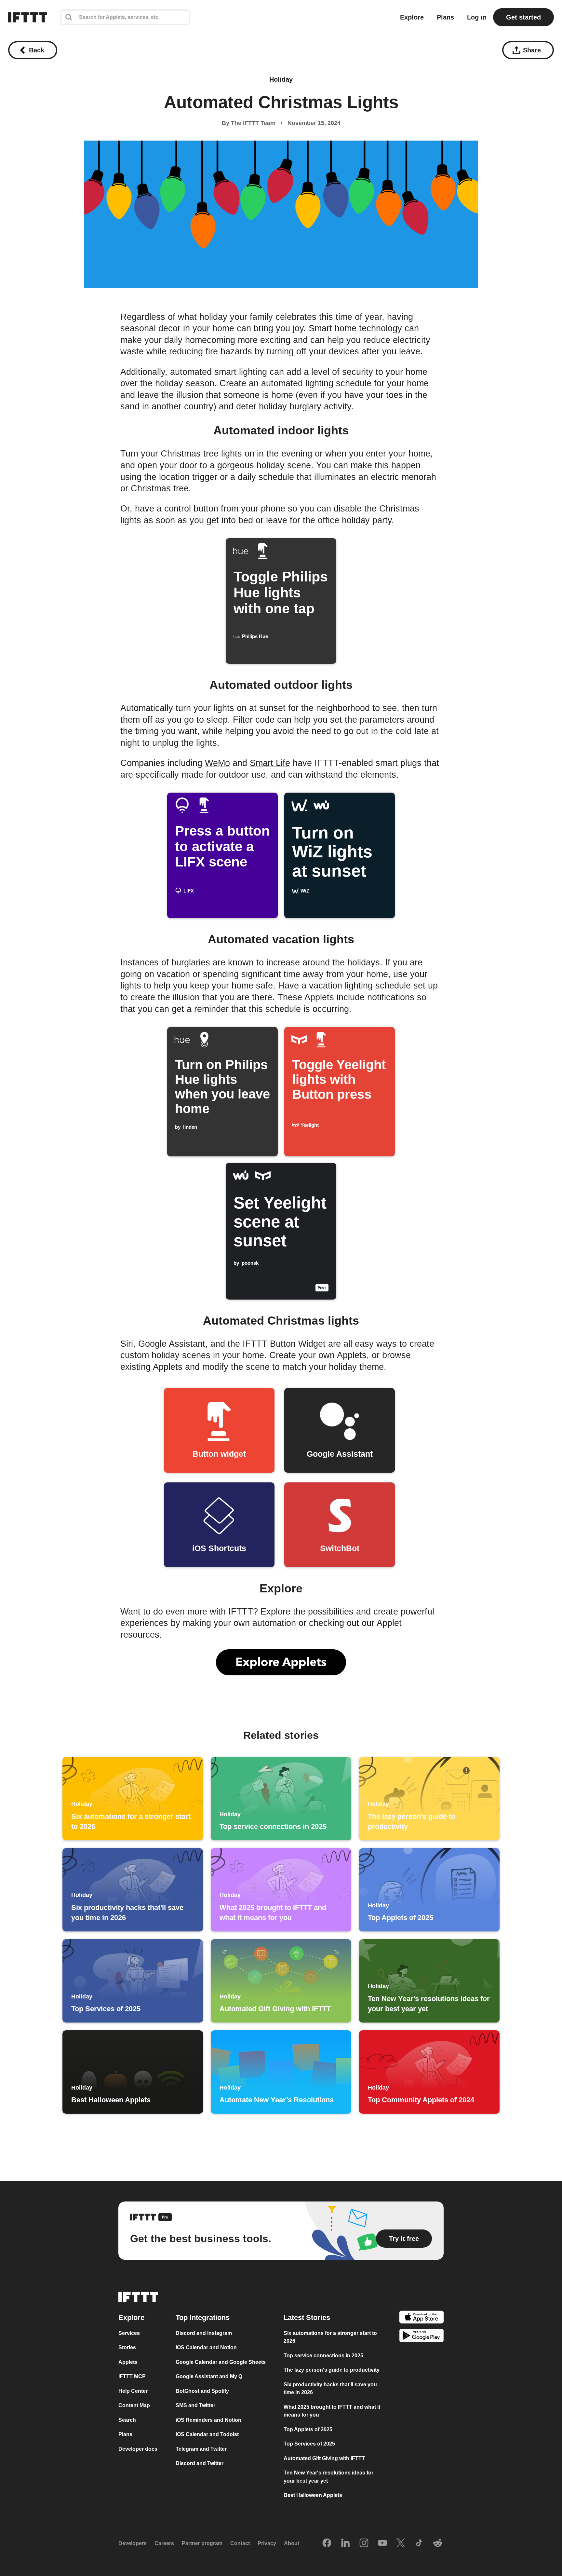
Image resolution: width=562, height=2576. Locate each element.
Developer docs (138, 2449)
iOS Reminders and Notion (208, 2420)
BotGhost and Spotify (202, 2391)
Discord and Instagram (204, 2333)
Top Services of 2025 (309, 2444)
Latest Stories (307, 2317)
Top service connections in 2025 (323, 2356)
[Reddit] (438, 2543)
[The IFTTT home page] (28, 17)
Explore (412, 17)
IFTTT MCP (132, 2376)
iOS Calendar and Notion (206, 2347)
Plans (445, 17)
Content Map (134, 2405)
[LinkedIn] (345, 2543)
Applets (128, 2362)
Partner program (202, 2543)
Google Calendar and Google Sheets (221, 2362)
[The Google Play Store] (421, 2337)
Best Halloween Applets (313, 2495)
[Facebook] (327, 2543)
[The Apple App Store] (421, 2318)
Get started (523, 17)
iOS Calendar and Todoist (207, 2434)
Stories (127, 2347)
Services (129, 2333)
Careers (164, 2543)
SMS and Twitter (195, 2405)
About (292, 2543)
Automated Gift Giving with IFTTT (324, 2458)
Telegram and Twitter (201, 2449)
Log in (477, 17)
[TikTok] (419, 2543)
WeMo (217, 763)
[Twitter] (401, 2543)
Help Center (133, 2391)
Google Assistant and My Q (209, 2376)
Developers (133, 2543)
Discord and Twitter (200, 2463)
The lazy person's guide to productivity (332, 2370)
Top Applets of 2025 (308, 2429)
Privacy (267, 2543)
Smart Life (270, 763)
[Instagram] (364, 2543)
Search (127, 2420)
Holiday (281, 79)
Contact (240, 2543)
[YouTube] (382, 2543)
